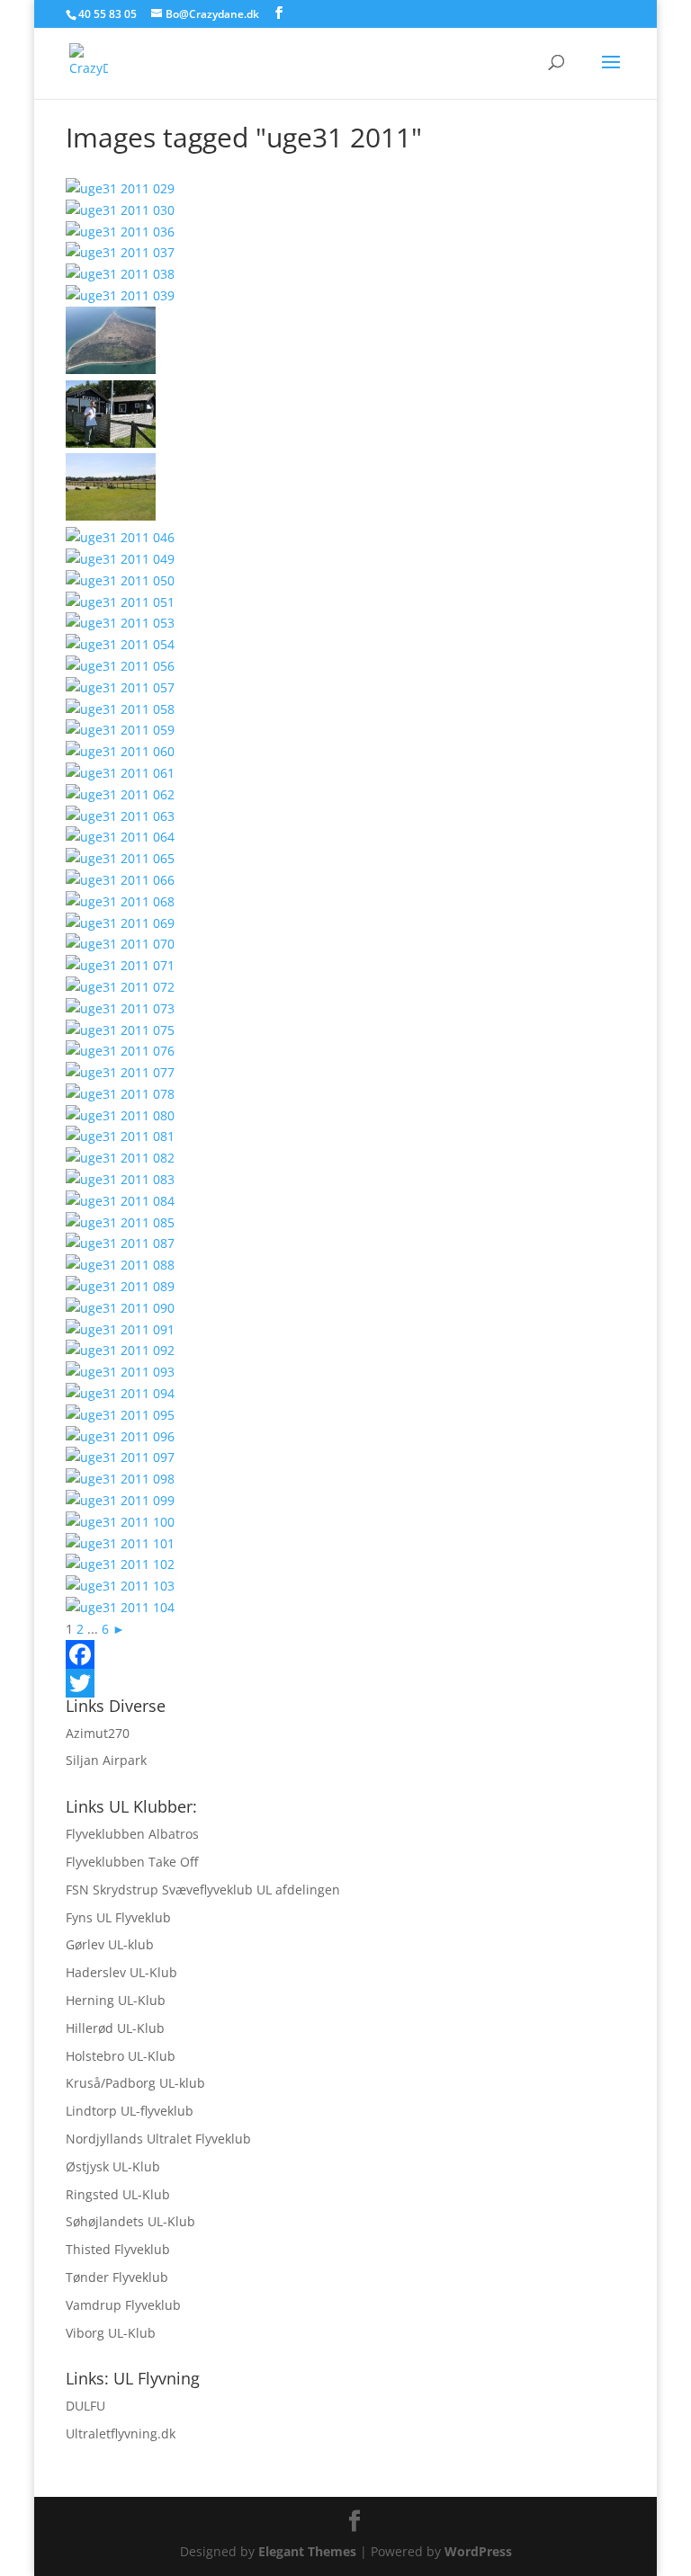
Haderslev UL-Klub (121, 1972)
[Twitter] (345, 1683)
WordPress (478, 2551)
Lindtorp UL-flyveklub (130, 2111)
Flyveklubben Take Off (132, 1862)
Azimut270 (98, 1733)
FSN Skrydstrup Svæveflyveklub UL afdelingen (203, 1890)
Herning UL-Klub (116, 2000)
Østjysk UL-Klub (113, 2166)
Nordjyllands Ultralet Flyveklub (158, 2139)
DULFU (85, 2406)
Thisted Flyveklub (118, 2249)
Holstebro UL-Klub (121, 2056)
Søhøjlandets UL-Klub (130, 2221)
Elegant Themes (307, 2551)
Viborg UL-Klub (111, 2333)
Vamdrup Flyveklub (123, 2305)
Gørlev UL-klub (110, 1944)
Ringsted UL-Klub (118, 2194)
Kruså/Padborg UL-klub (135, 2083)
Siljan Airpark (106, 1760)
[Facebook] (345, 1654)
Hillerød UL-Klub (115, 2028)
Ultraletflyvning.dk (121, 2433)
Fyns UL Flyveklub (118, 1917)
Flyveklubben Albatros (132, 1834)
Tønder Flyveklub (117, 2277)
